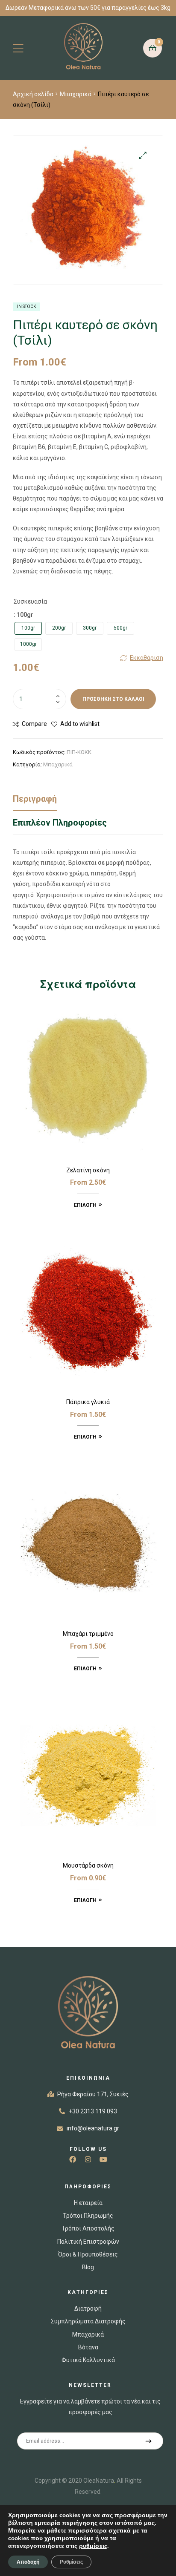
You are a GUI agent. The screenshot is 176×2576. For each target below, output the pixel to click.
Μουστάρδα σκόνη (88, 1865)
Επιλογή (85, 1205)
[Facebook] (73, 2159)
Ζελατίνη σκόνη (88, 1170)
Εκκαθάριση (147, 658)
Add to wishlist (80, 724)
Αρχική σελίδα (33, 94)
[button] (143, 155)
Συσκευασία (30, 602)
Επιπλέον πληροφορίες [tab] (60, 823)
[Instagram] (88, 2159)
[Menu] (18, 48)
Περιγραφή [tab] (35, 799)
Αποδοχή (28, 2562)
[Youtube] (103, 2159)
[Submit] (149, 2441)
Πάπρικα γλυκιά (88, 1402)
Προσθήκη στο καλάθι (113, 699)
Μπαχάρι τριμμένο (88, 1634)
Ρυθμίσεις (71, 2562)
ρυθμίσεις (93, 2546)
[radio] (28, 628)
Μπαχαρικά (76, 94)
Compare (34, 724)
